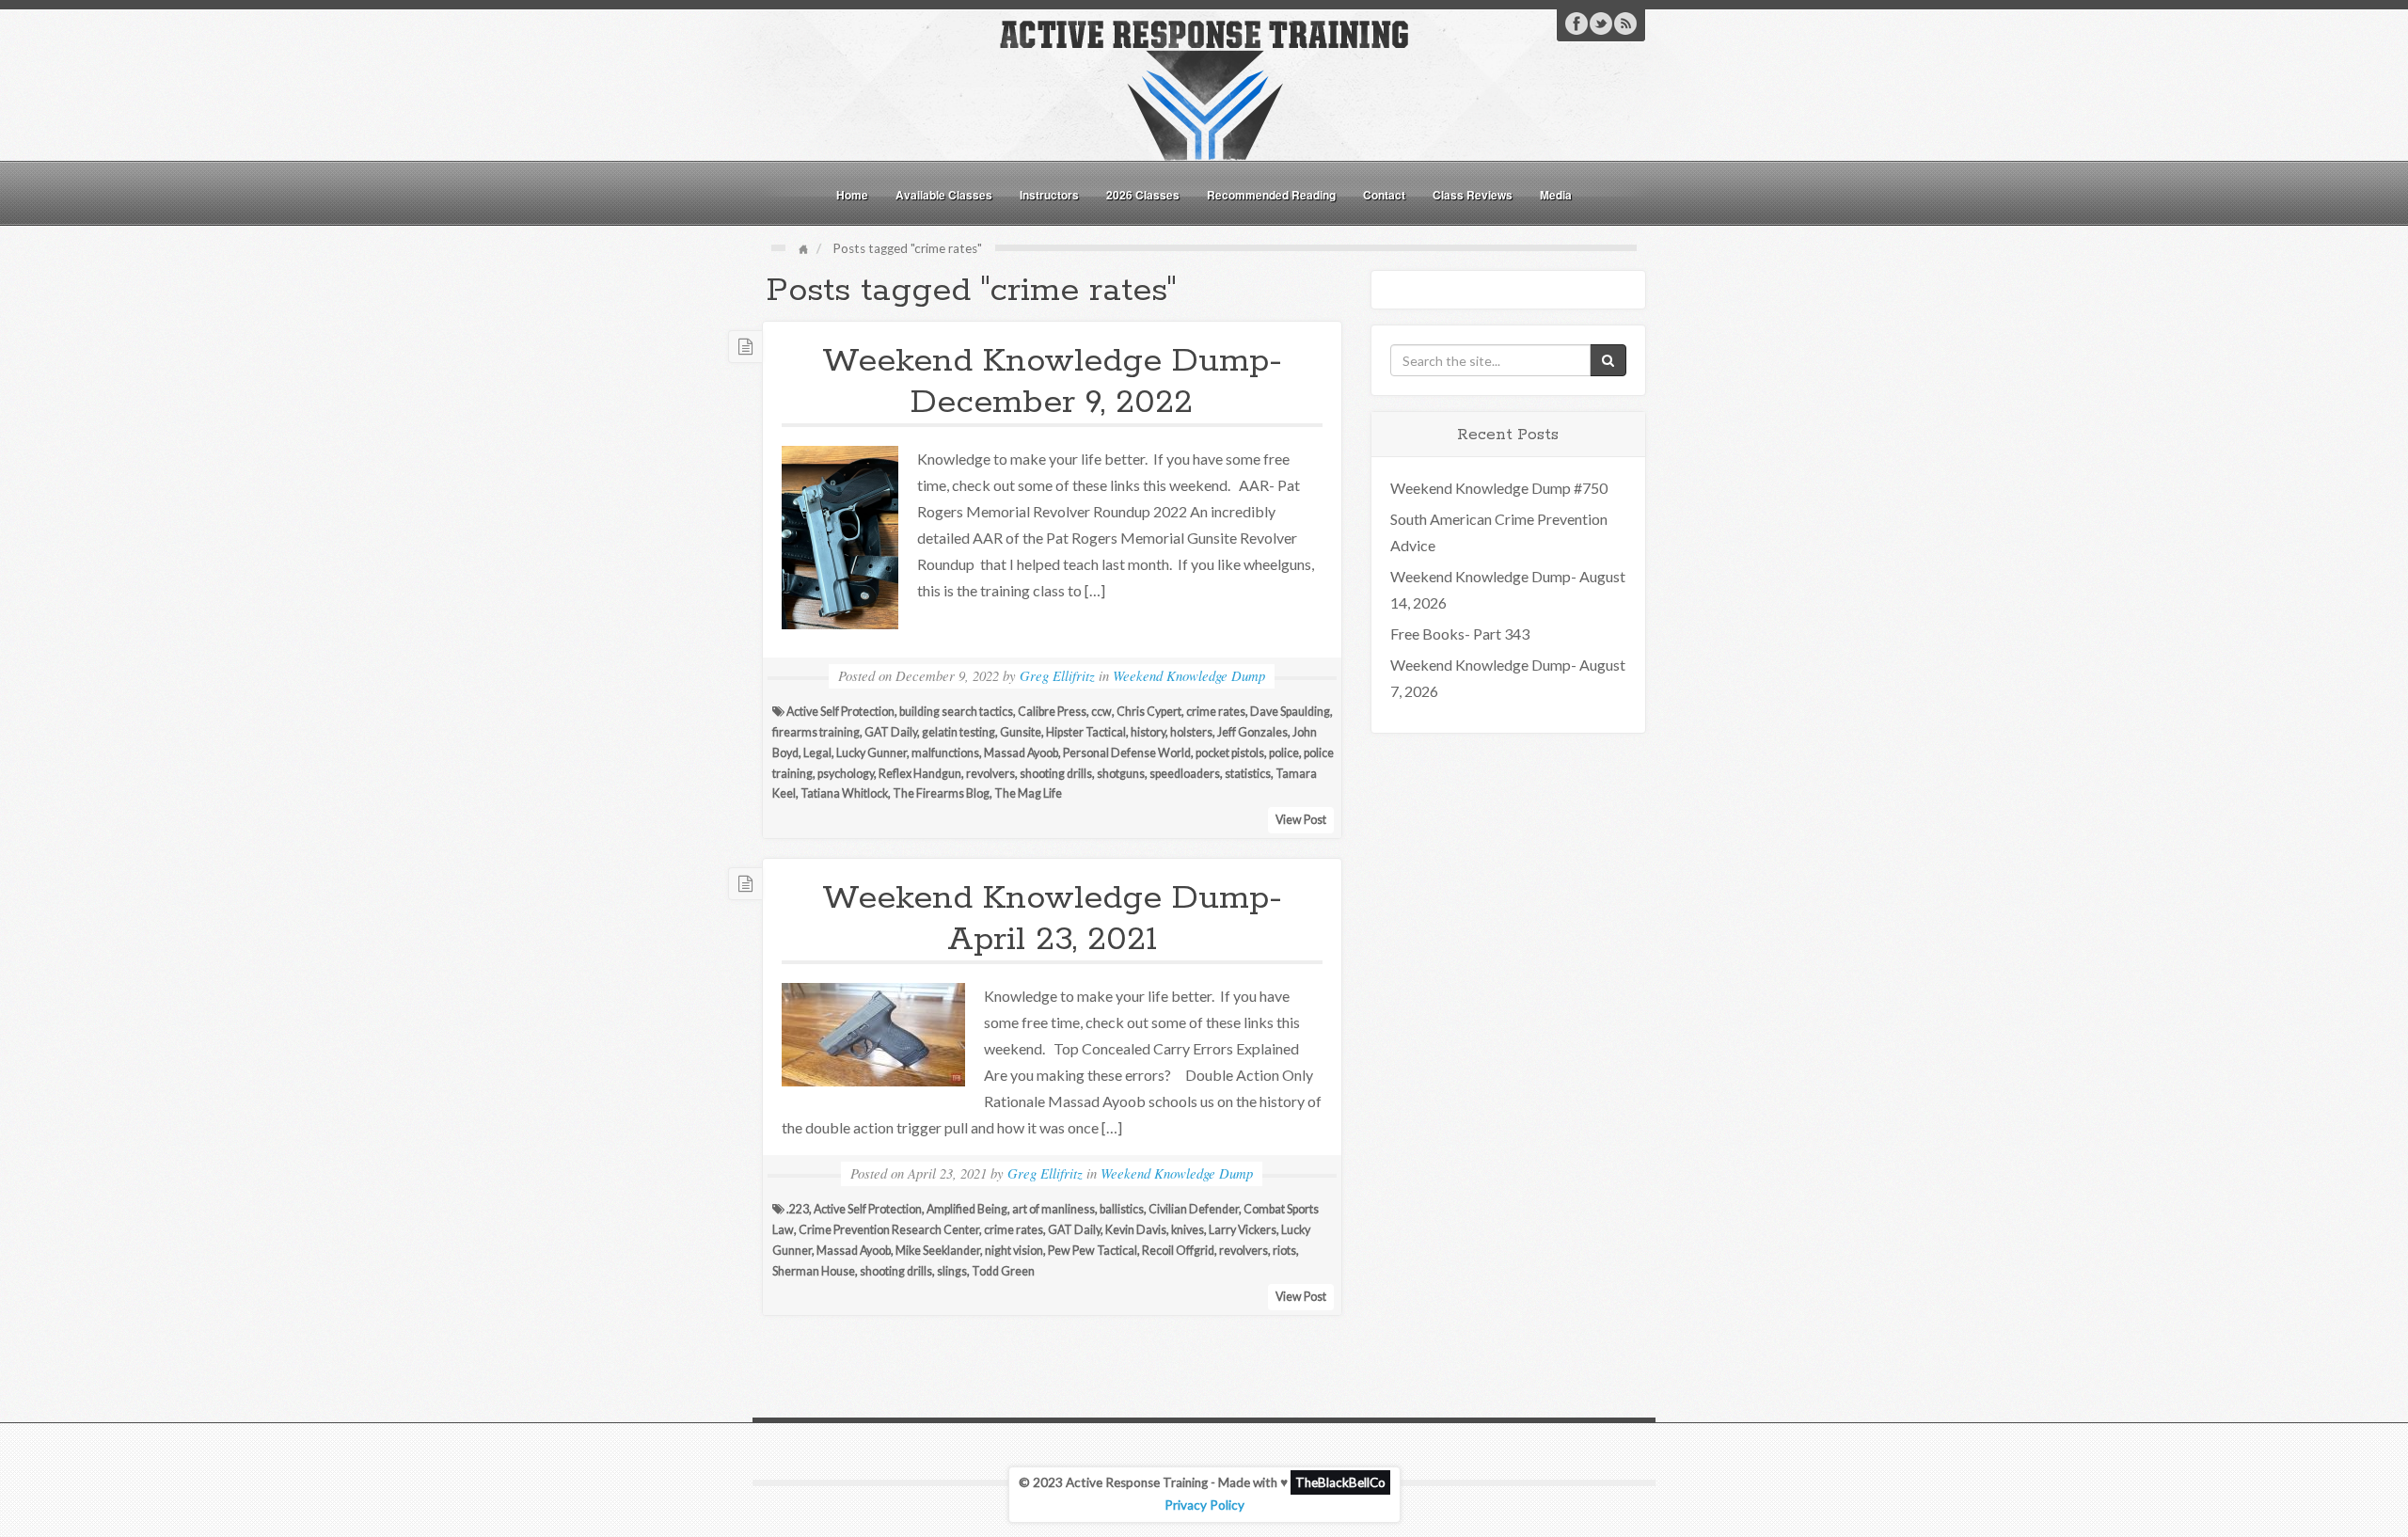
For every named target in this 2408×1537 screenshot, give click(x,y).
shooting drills (1056, 774)
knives (1188, 1230)
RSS (1625, 24)
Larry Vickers (1243, 1230)
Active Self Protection (840, 712)
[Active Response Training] (1204, 88)
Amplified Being (967, 1209)
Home (852, 195)
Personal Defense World (1127, 753)
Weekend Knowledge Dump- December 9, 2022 (1052, 382)
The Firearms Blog (941, 793)
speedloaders (1185, 774)
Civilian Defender (1194, 1209)
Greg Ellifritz (1057, 675)
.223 (798, 1209)
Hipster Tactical (1086, 732)
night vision (1014, 1251)
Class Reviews (1473, 195)
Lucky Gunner (871, 753)
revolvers (990, 774)
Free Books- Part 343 (1460, 634)
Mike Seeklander (938, 1251)
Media (1556, 195)
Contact (1384, 195)
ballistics (1122, 1209)
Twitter (1601, 24)
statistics (1248, 774)
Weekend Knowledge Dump (1189, 675)
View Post (1301, 820)
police (1284, 753)
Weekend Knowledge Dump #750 (1499, 488)
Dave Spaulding (1290, 712)
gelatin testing (958, 732)
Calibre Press (1052, 712)
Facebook (1576, 24)
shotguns (1121, 774)
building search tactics (956, 712)
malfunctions (945, 753)
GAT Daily (891, 732)
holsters (1191, 732)
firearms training (816, 732)
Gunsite (1021, 732)
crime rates (1216, 712)
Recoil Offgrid (1178, 1251)
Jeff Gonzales (1252, 732)
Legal (817, 753)
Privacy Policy (1204, 1505)
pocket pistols (1230, 753)
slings (952, 1271)
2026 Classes (1143, 195)
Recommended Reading (1271, 195)
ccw (1101, 712)
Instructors (1049, 195)
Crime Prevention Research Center (889, 1230)
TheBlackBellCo (1340, 1482)
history (1148, 732)
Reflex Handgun (920, 774)
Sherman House (814, 1271)
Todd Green (1003, 1271)
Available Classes (944, 195)
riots (1284, 1251)
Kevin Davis (1136, 1230)
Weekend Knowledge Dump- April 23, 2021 (1052, 919)
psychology (846, 774)
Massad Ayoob (1021, 753)
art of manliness (1053, 1209)
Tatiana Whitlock (844, 793)
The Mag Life (1028, 793)
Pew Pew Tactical (1093, 1251)
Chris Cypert (1149, 712)
